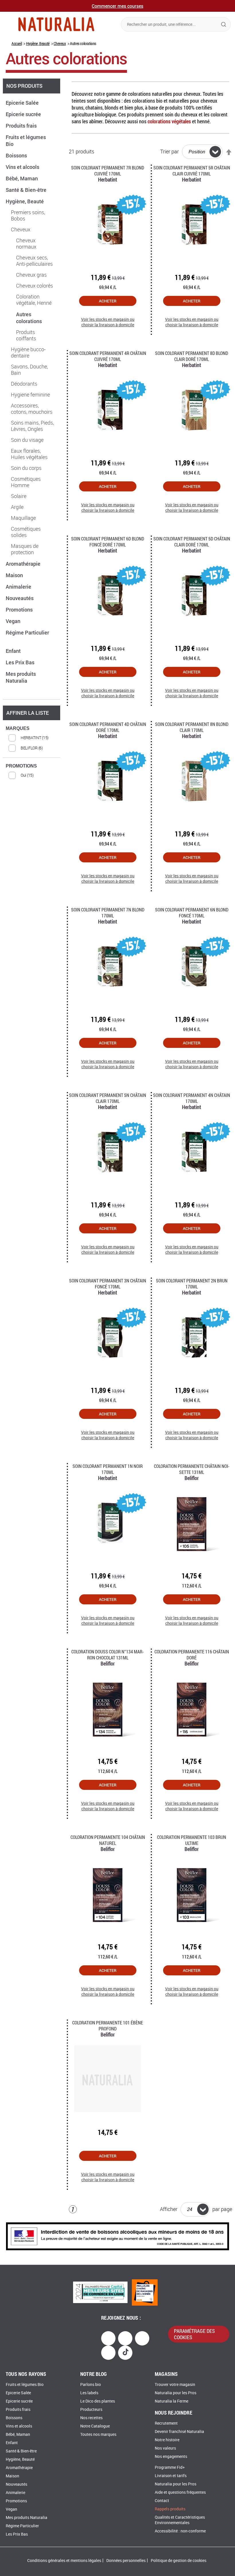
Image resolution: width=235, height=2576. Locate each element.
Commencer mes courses (117, 6)
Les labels (89, 2393)
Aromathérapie (24, 564)
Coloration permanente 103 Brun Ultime (192, 1840)
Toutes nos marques (98, 2435)
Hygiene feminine (30, 395)
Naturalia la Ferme (172, 2401)
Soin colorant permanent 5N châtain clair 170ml (108, 1098)
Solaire (19, 496)
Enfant (14, 651)
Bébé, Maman (22, 178)
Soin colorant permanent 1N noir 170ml (108, 1469)
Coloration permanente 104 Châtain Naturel (108, 1840)
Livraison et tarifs (171, 2476)
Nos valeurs (165, 2448)
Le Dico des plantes (98, 2401)
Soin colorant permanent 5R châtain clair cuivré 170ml (192, 171)
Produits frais (22, 126)
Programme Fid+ (170, 2467)
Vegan (14, 621)
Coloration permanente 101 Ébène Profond (108, 2026)
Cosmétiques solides (26, 532)
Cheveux (60, 43)
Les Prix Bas (21, 662)
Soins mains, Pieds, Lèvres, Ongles (32, 426)
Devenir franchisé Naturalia (179, 2432)
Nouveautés (20, 598)
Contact (162, 2501)
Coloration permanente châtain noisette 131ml (192, 1469)
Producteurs (91, 2410)
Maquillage (23, 518)
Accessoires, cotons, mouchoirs (32, 409)
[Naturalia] (56, 24)
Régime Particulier (22, 2526)
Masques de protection (25, 549)
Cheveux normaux (26, 244)
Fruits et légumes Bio (25, 2385)
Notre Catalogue (95, 2426)
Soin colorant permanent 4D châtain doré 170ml (108, 727)
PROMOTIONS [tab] (21, 766)
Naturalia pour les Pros (176, 2393)
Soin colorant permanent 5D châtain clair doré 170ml (192, 542)
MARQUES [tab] (18, 728)
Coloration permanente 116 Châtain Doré (192, 1655)
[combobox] (176, 24)
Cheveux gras (31, 275)
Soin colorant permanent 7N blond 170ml (108, 913)
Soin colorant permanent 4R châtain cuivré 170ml (108, 356)
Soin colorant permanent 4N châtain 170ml (192, 1098)
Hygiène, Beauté (38, 43)
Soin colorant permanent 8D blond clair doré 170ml (192, 356)
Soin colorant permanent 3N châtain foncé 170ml (108, 1284)
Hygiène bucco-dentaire (28, 353)
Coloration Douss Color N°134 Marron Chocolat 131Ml (108, 1655)
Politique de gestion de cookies (179, 2561)
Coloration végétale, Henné (34, 300)
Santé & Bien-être (27, 190)
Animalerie (19, 587)
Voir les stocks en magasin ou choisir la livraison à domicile (108, 322)
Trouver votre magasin (175, 2385)
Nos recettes (91, 2418)
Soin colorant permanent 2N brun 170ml (192, 1284)
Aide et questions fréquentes (180, 2492)
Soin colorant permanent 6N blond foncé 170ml (192, 913)
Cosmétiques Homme (26, 482)
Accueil (17, 43)
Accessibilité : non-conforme (180, 2531)
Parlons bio (91, 2385)
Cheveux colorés (35, 286)
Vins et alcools (23, 167)
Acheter (108, 301)
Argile (17, 507)
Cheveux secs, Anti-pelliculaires (34, 261)
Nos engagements (171, 2457)
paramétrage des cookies (194, 2334)
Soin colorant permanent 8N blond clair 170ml (192, 727)
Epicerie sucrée (24, 114)
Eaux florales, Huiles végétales (29, 454)
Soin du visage (27, 440)
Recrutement (166, 2423)
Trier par (170, 152)
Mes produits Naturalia (21, 677)
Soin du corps (26, 468)
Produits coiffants (26, 335)
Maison (15, 575)
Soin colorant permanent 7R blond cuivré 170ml (108, 171)
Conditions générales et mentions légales (64, 2561)
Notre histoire (167, 2440)
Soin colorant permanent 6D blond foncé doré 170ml (108, 542)
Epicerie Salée (23, 103)
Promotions (20, 610)
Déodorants (24, 384)
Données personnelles (126, 2561)
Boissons (17, 155)
